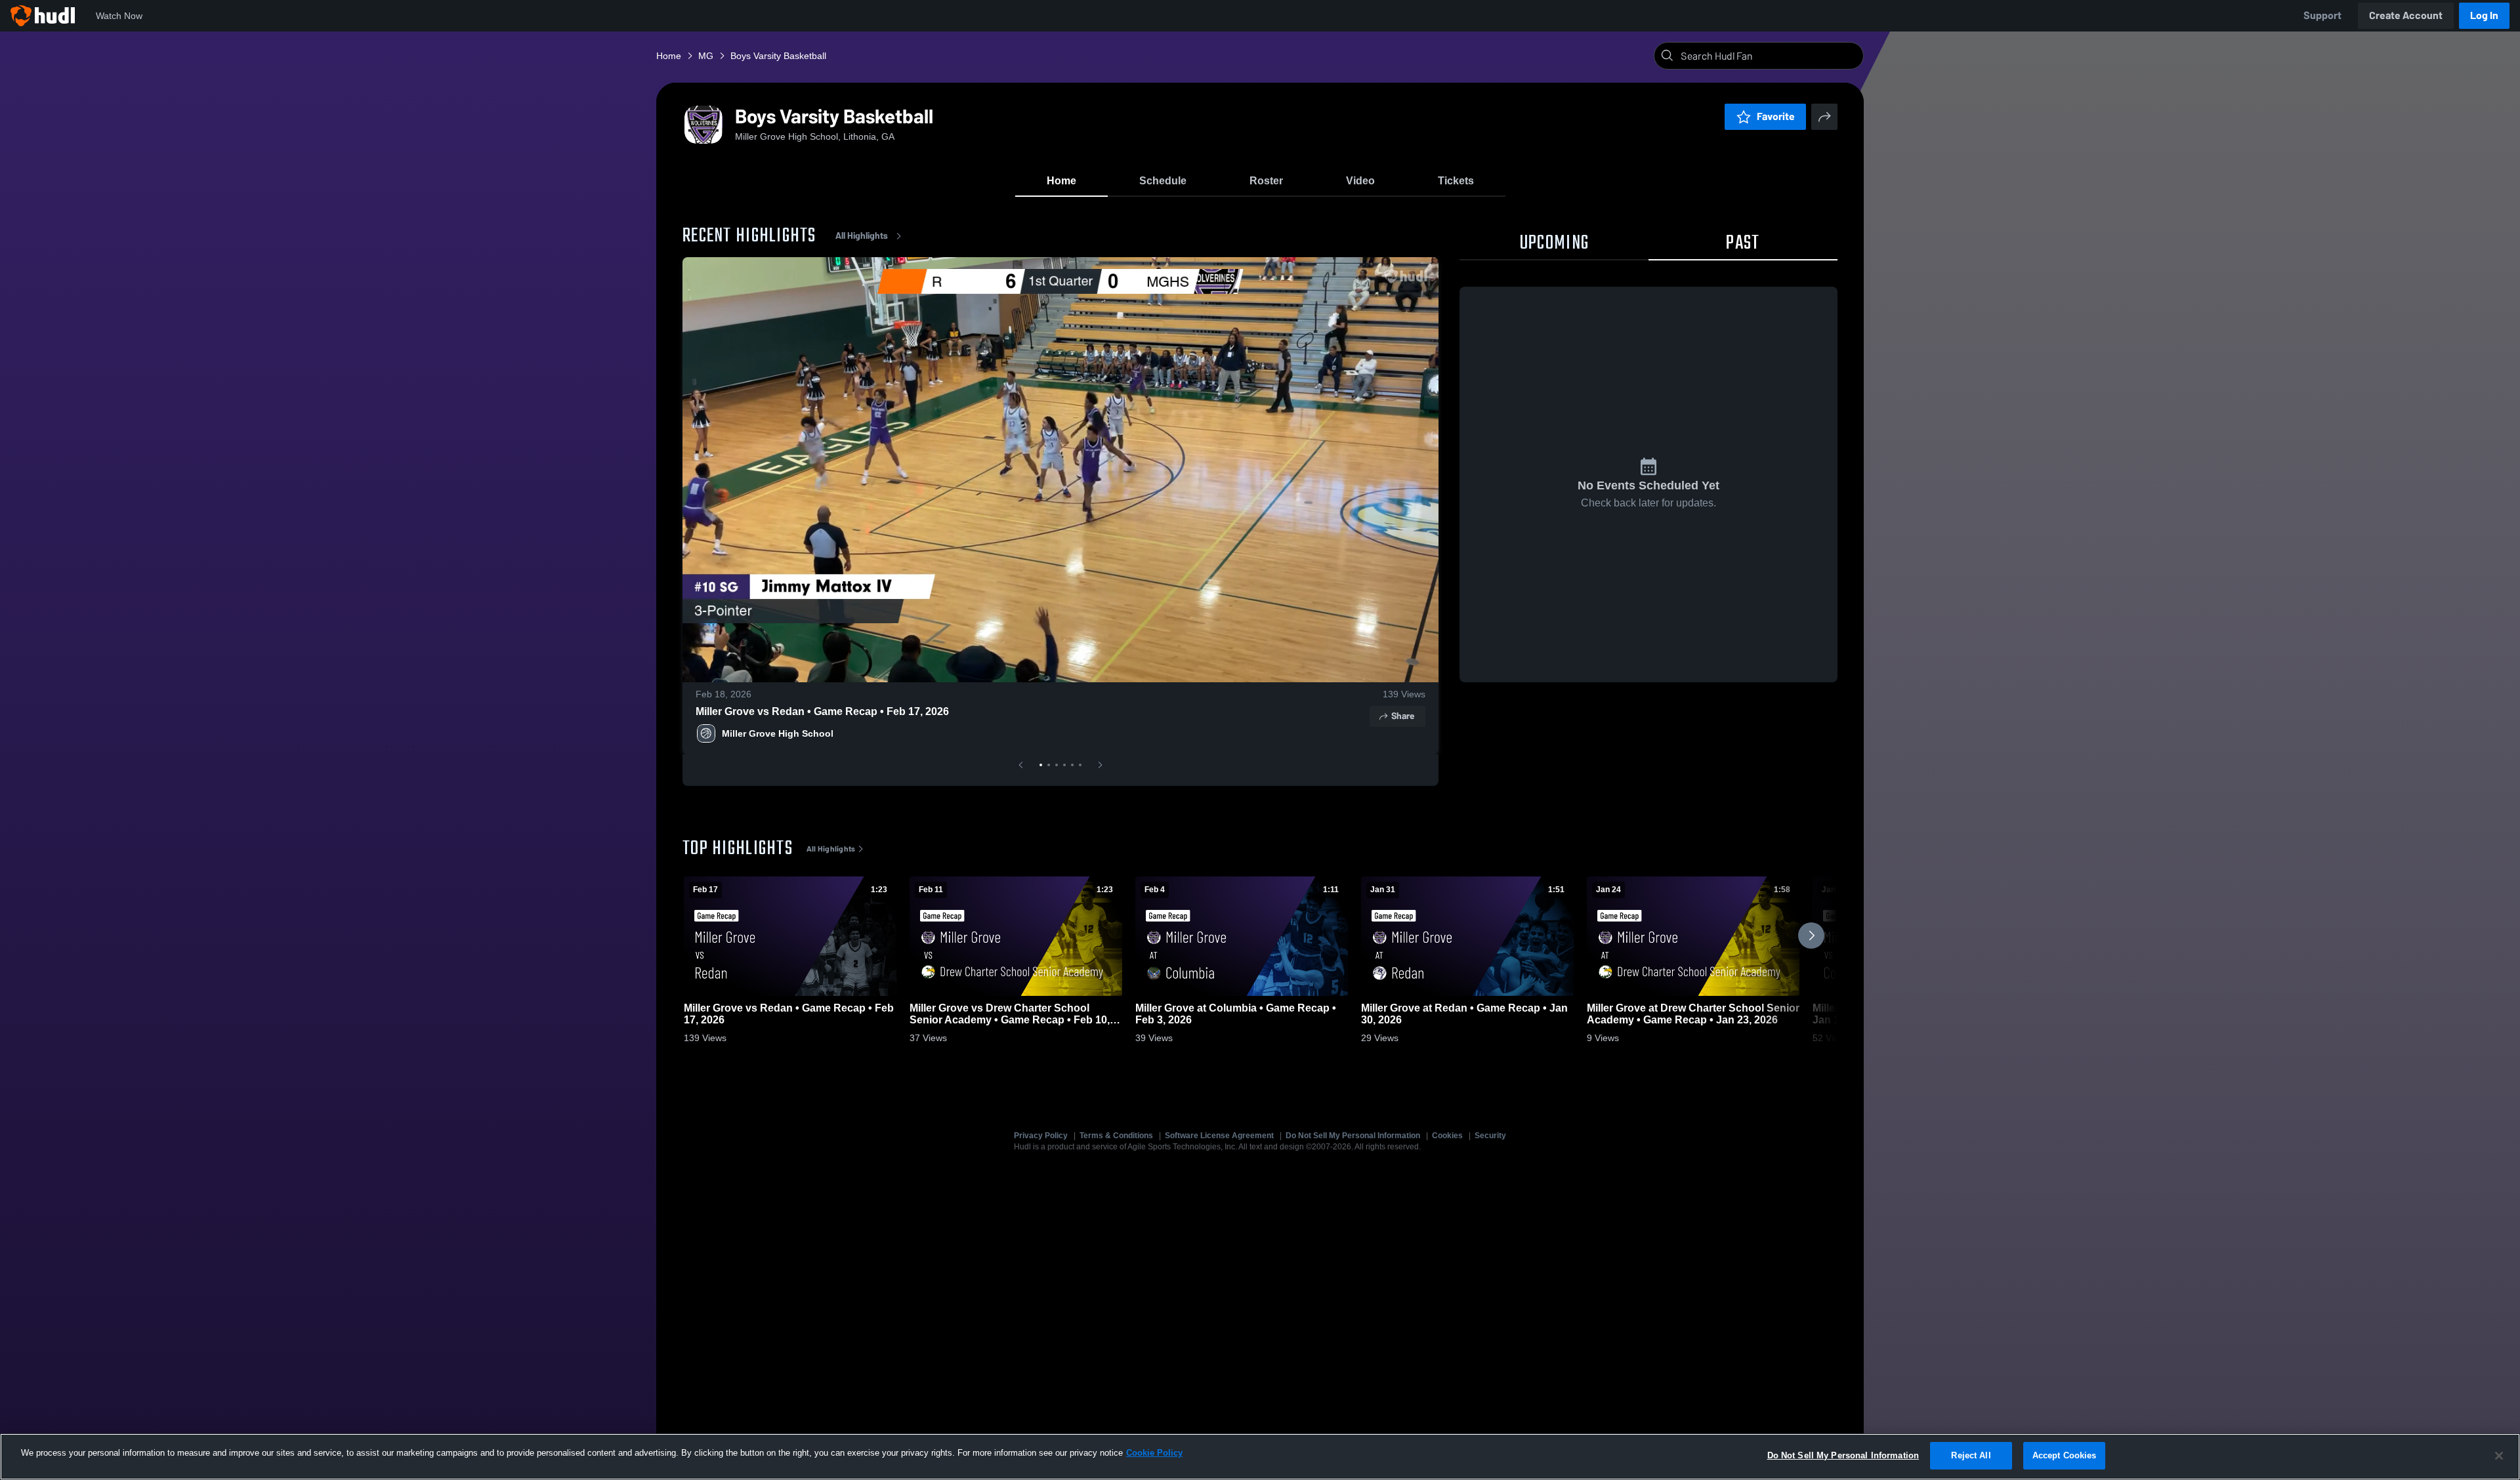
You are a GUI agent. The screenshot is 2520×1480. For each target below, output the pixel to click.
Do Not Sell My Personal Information (1353, 1136)
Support (2322, 15)
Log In (2484, 15)
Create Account (2406, 15)
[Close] (2499, 1456)
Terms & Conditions (1116, 1136)
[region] (1260, 1457)
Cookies (1447, 1136)
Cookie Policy (1154, 1453)
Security (1490, 1136)
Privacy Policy (1041, 1136)
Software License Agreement (1219, 1136)
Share (1403, 716)
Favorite (1776, 116)
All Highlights (862, 236)
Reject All (1971, 1455)
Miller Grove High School (778, 733)
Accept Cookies (2065, 1455)
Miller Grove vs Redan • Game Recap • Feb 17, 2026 (822, 711)
